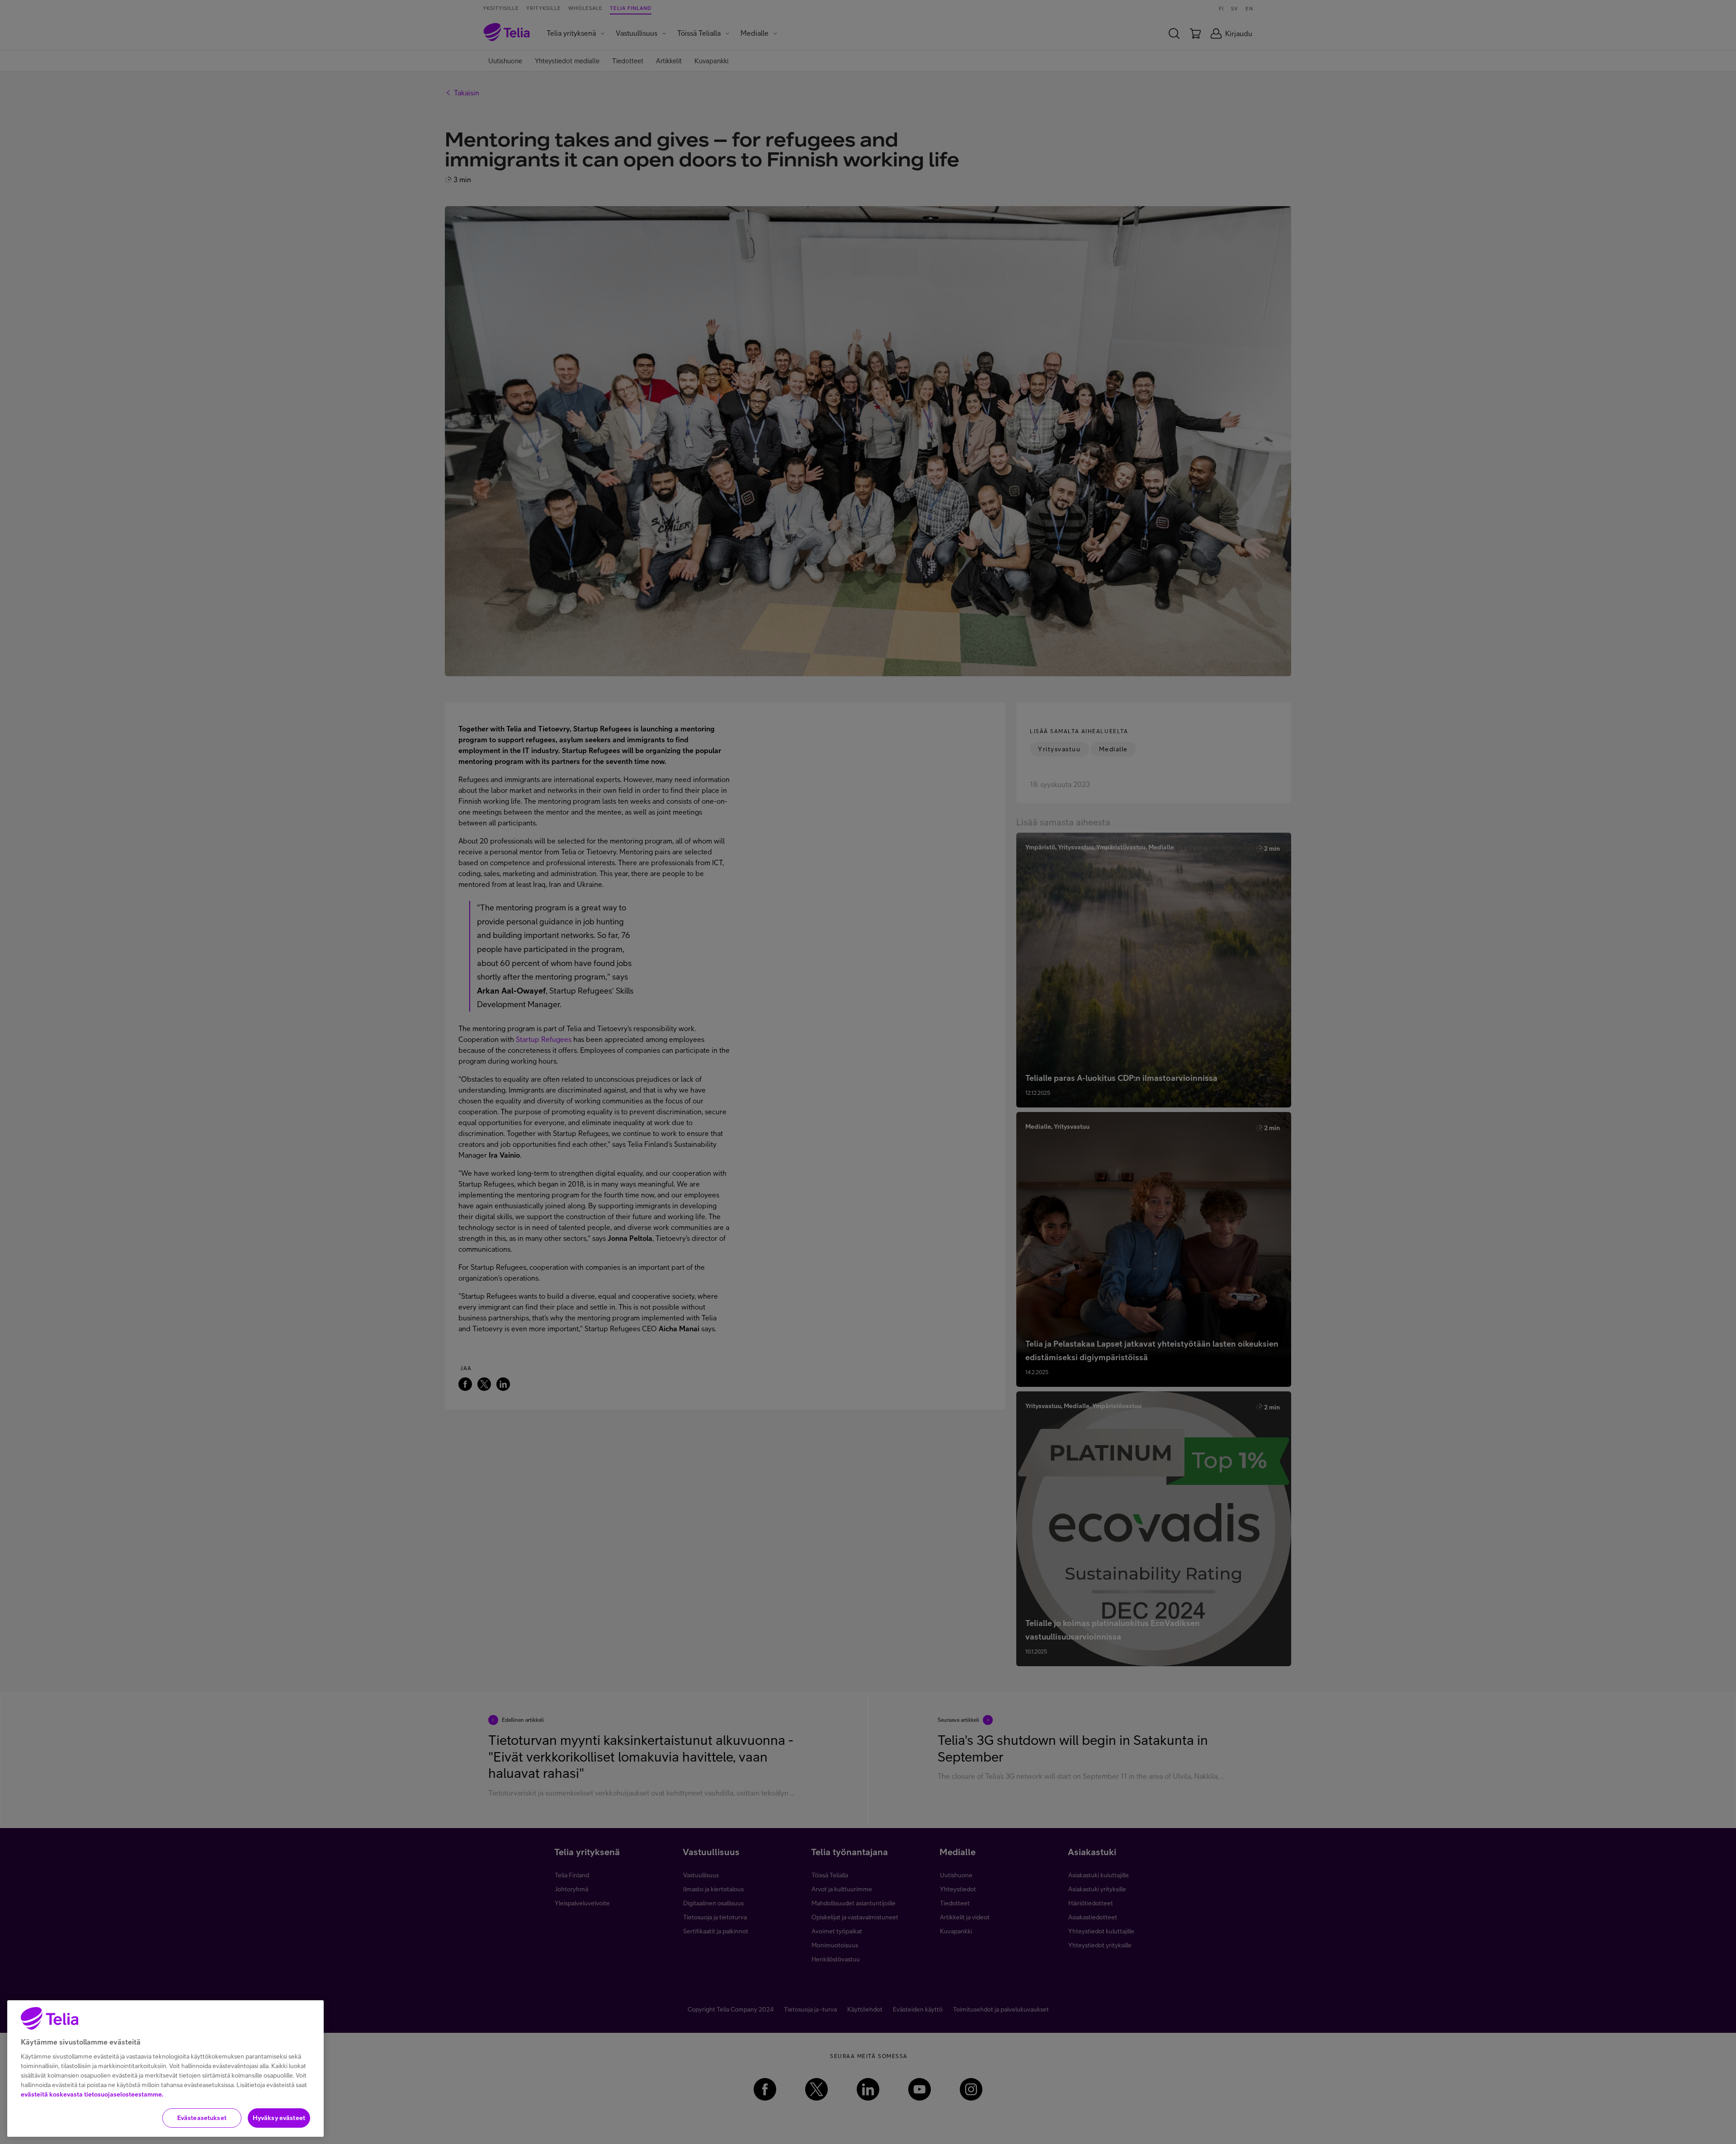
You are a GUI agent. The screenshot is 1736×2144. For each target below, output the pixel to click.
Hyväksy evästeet (279, 2118)
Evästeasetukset (202, 2118)
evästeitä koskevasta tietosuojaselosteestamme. (92, 2094)
